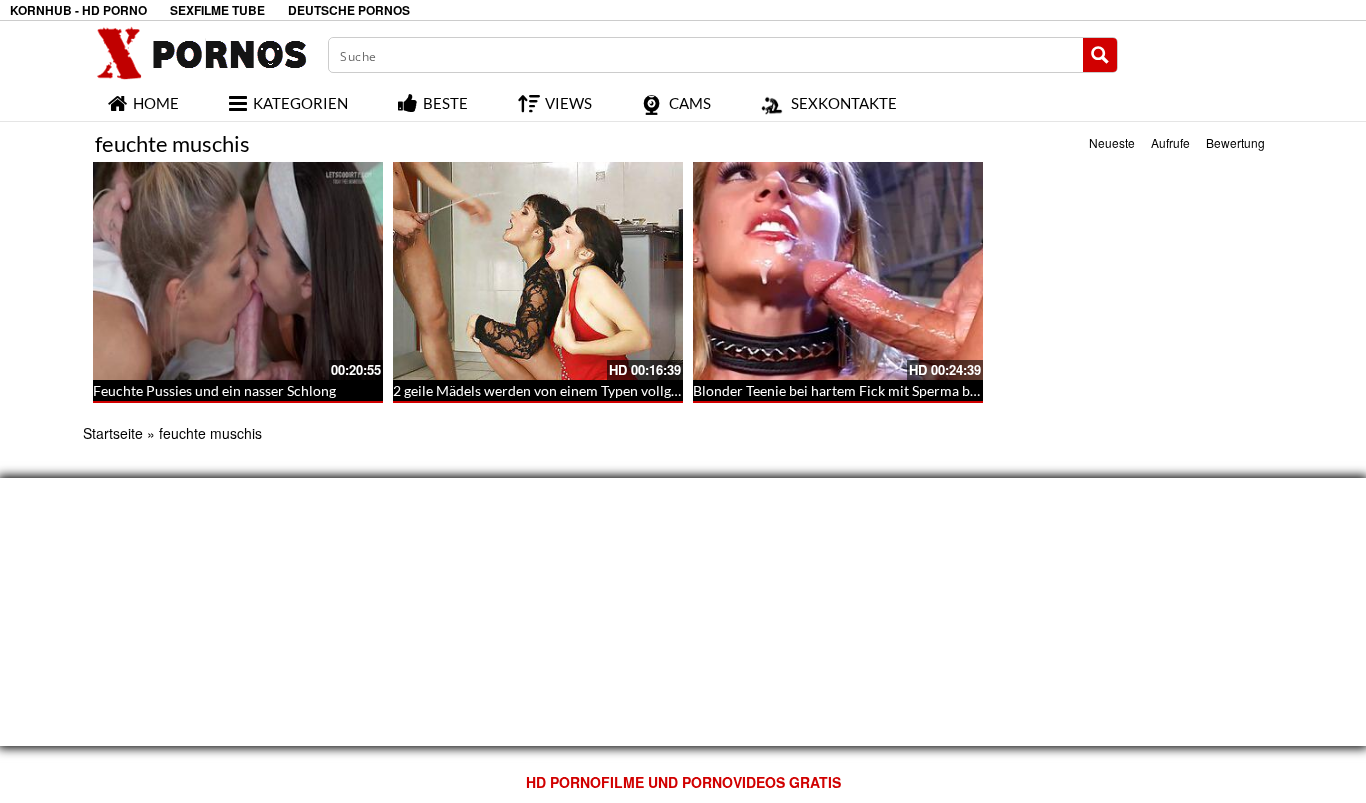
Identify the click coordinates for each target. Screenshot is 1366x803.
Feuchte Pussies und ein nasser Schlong (214, 390)
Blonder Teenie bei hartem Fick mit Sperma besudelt (854, 390)
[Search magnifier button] (1100, 55)
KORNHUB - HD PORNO (78, 10)
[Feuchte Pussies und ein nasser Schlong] (238, 271)
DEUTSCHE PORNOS (349, 10)
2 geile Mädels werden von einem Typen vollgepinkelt (557, 390)
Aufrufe (1170, 142)
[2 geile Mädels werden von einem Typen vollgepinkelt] (538, 271)
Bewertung (1235, 142)
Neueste (1112, 142)
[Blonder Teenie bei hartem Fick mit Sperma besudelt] (838, 271)
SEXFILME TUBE (217, 10)
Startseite (113, 433)
